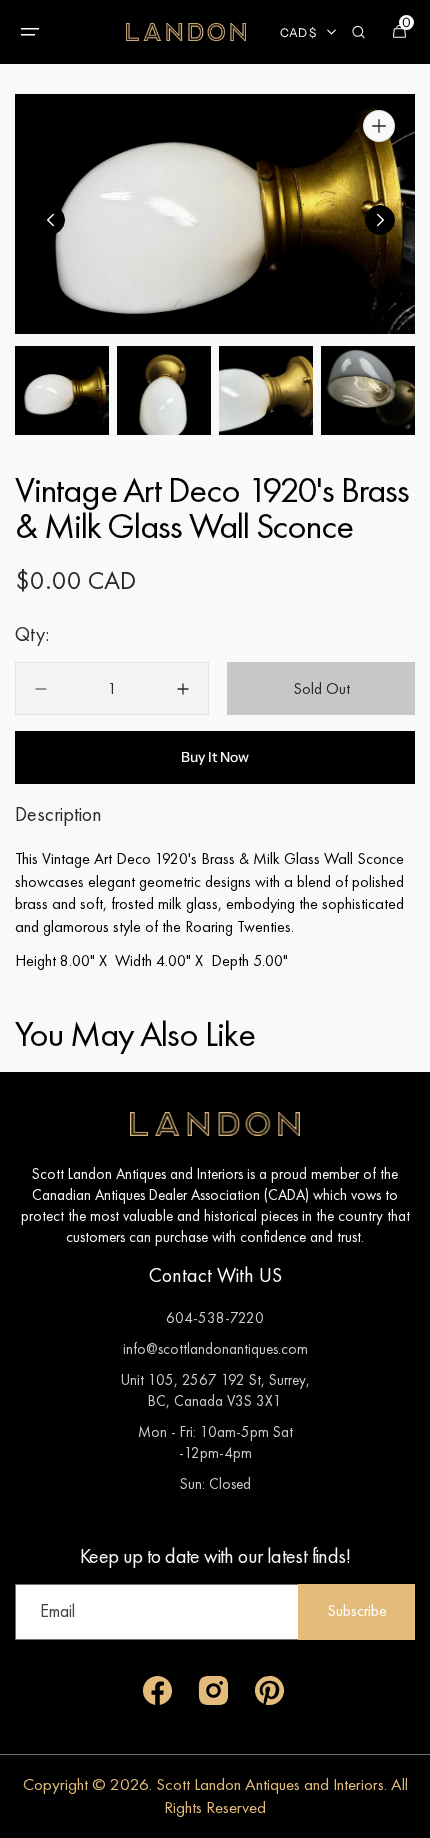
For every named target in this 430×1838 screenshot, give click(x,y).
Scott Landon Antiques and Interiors (270, 1784)
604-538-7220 (215, 1317)
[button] (30, 32)
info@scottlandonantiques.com (215, 1348)
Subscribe (357, 1610)
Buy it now (215, 757)
